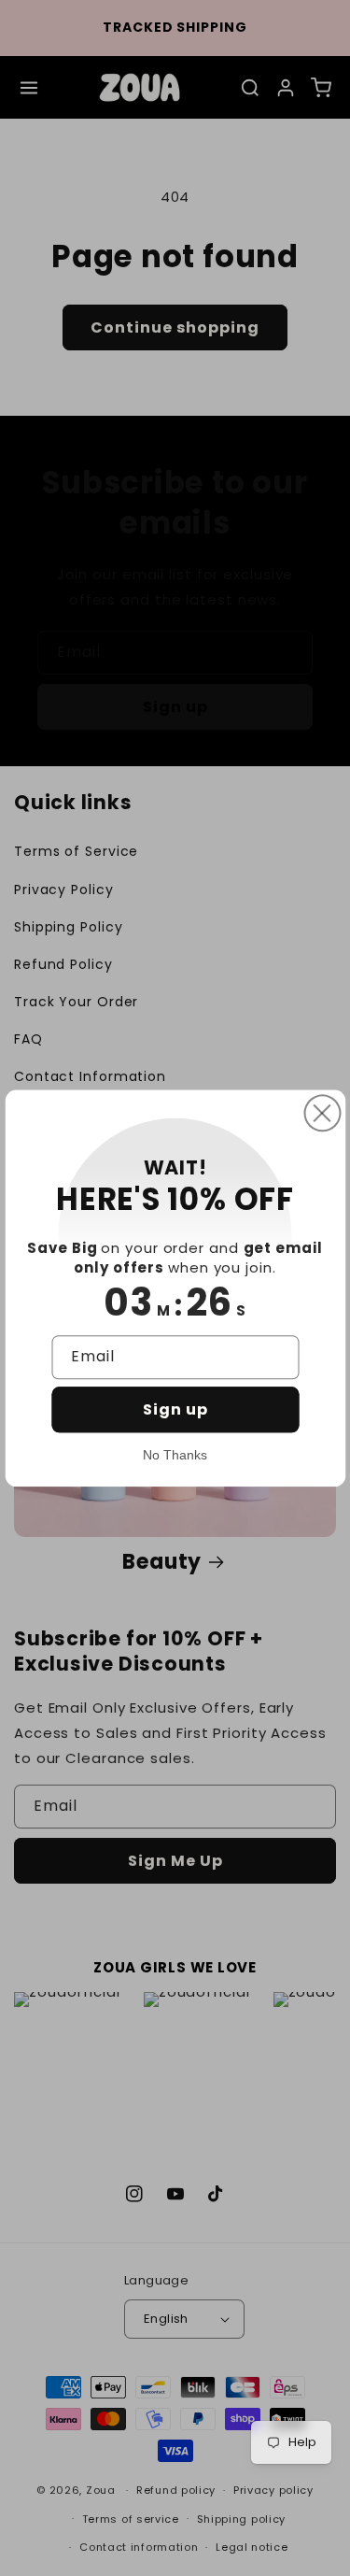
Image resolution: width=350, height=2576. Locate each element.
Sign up (175, 1409)
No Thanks (175, 1455)
